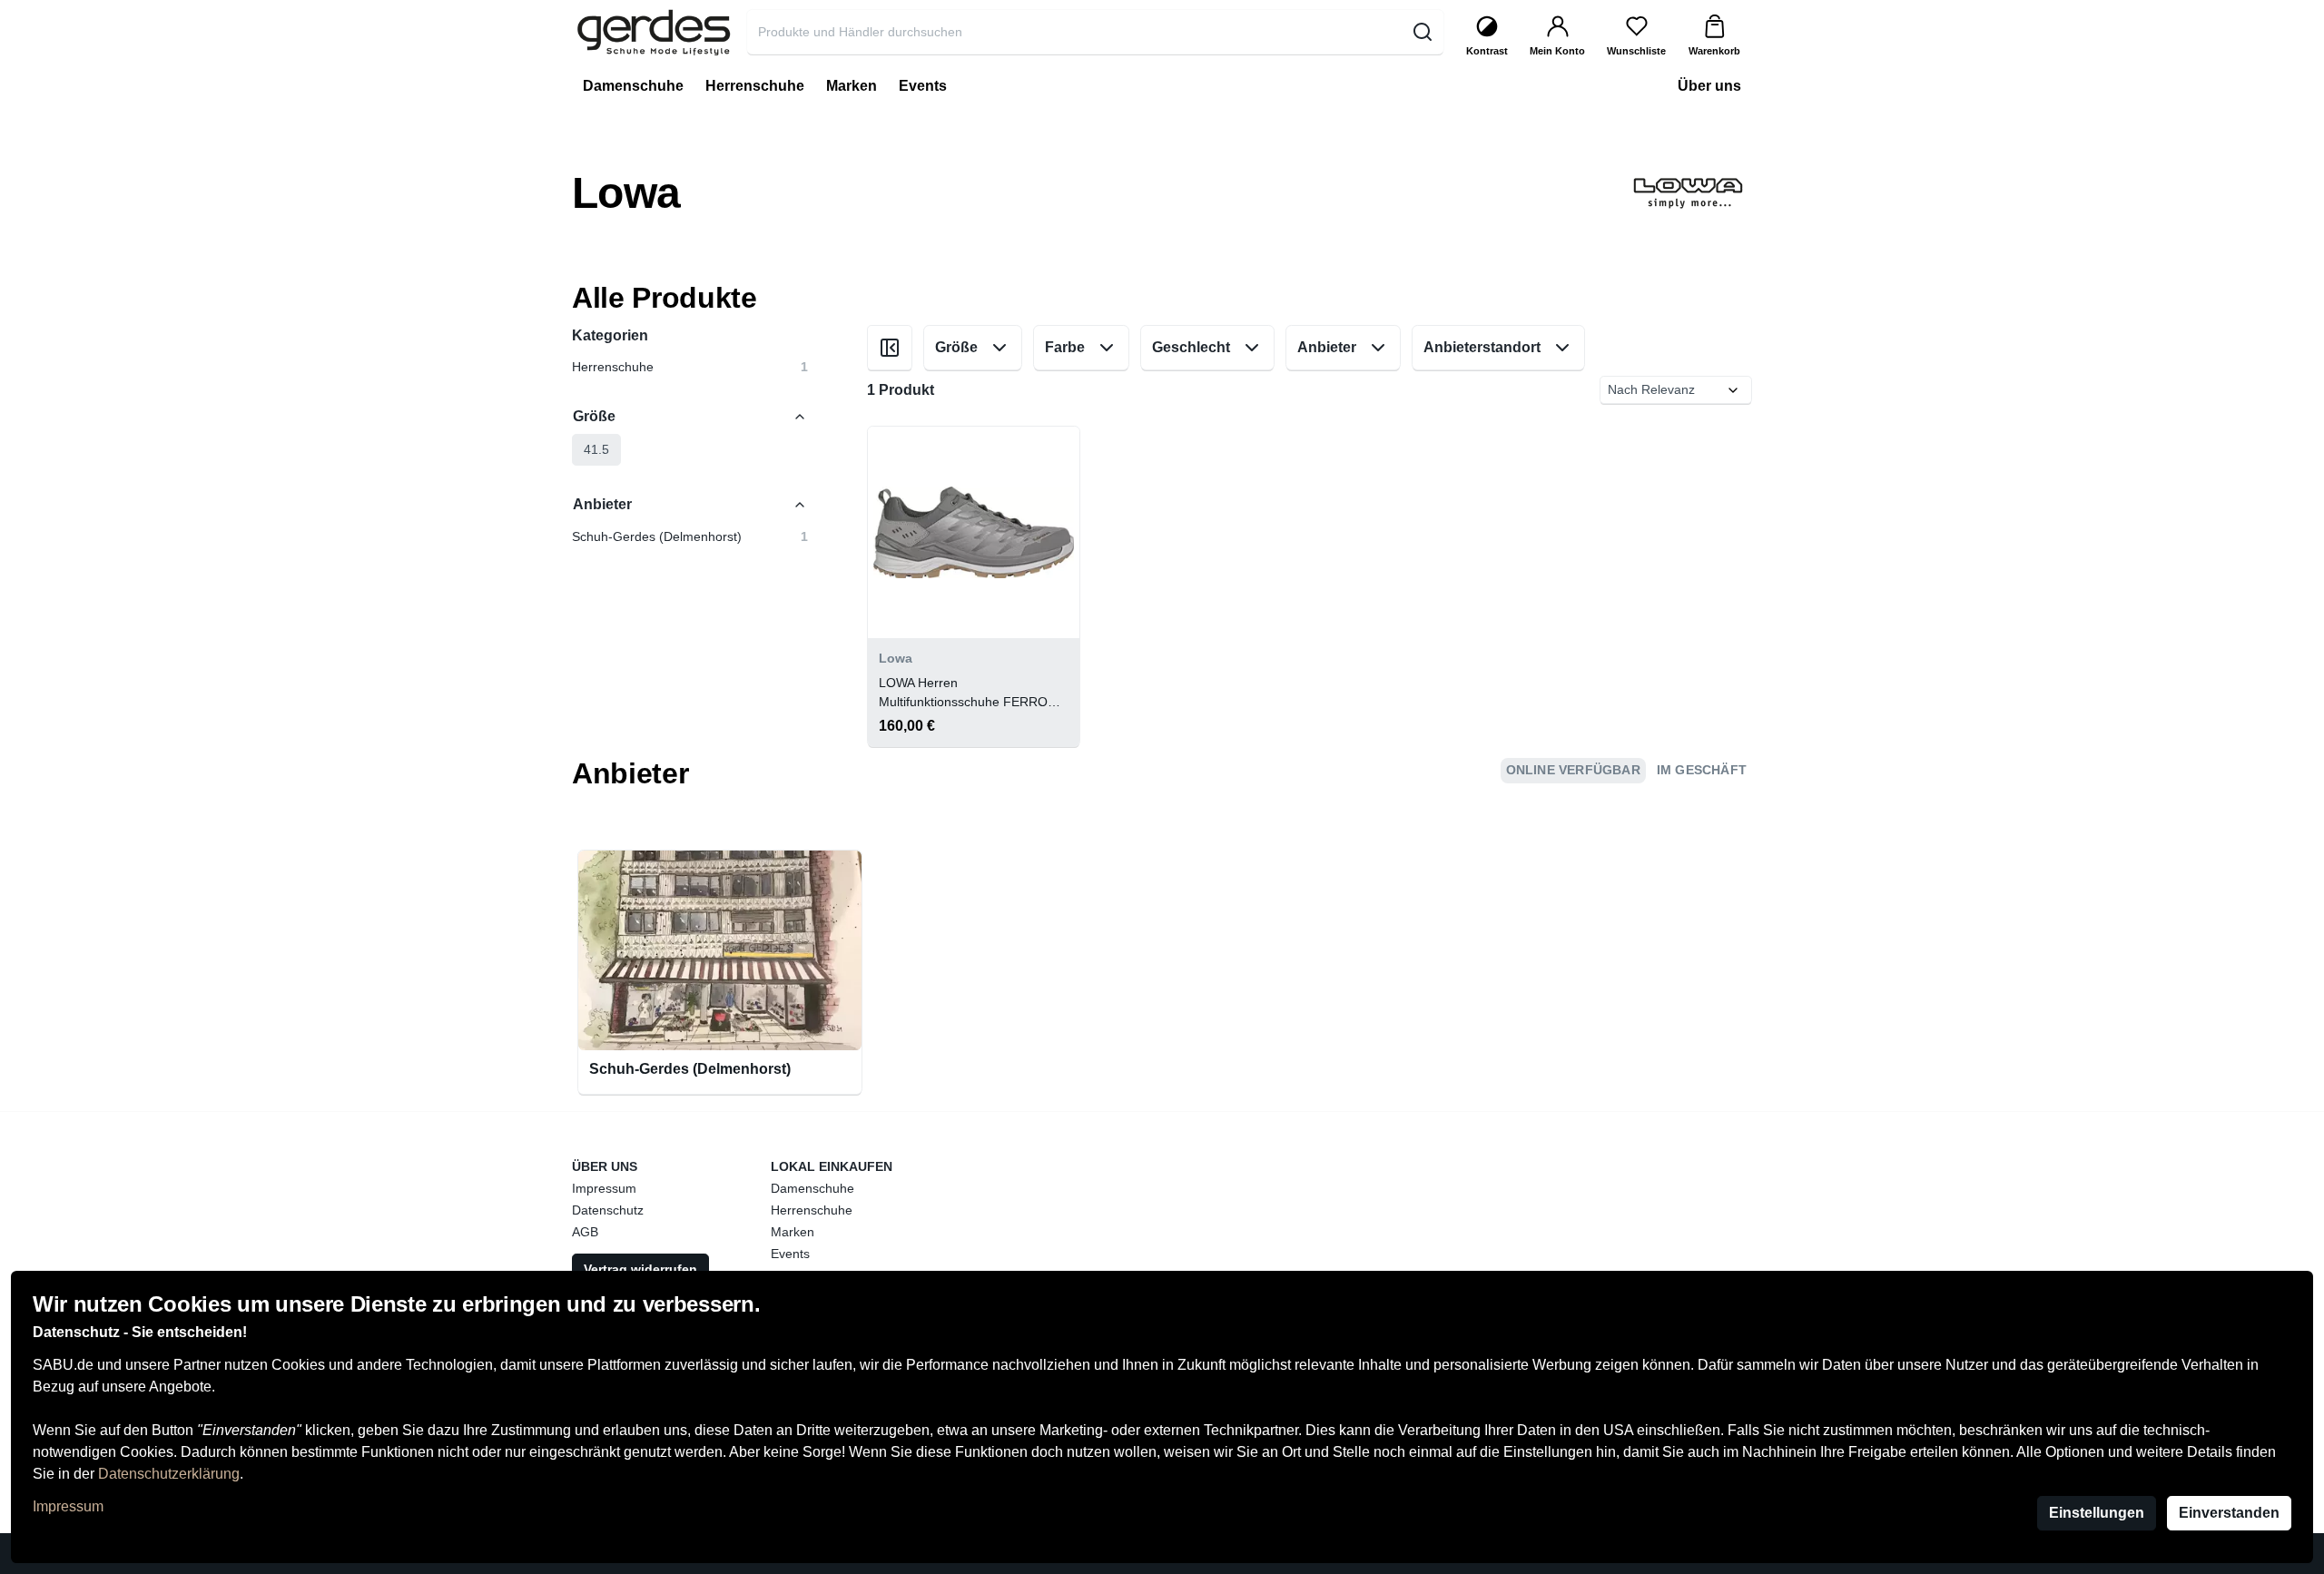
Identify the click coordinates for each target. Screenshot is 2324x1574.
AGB (585, 1232)
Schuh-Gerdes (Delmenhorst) (690, 1069)
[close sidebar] (890, 348)
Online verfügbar (1573, 770)
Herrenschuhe (812, 1210)
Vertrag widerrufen (640, 1269)
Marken (793, 1232)
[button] (596, 450)
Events (790, 1254)
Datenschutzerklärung (169, 1474)
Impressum (68, 1506)
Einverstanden (2229, 1513)
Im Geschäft (1702, 770)
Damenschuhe (812, 1188)
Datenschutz (608, 1210)
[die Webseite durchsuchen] (1422, 32)
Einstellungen (2097, 1513)
